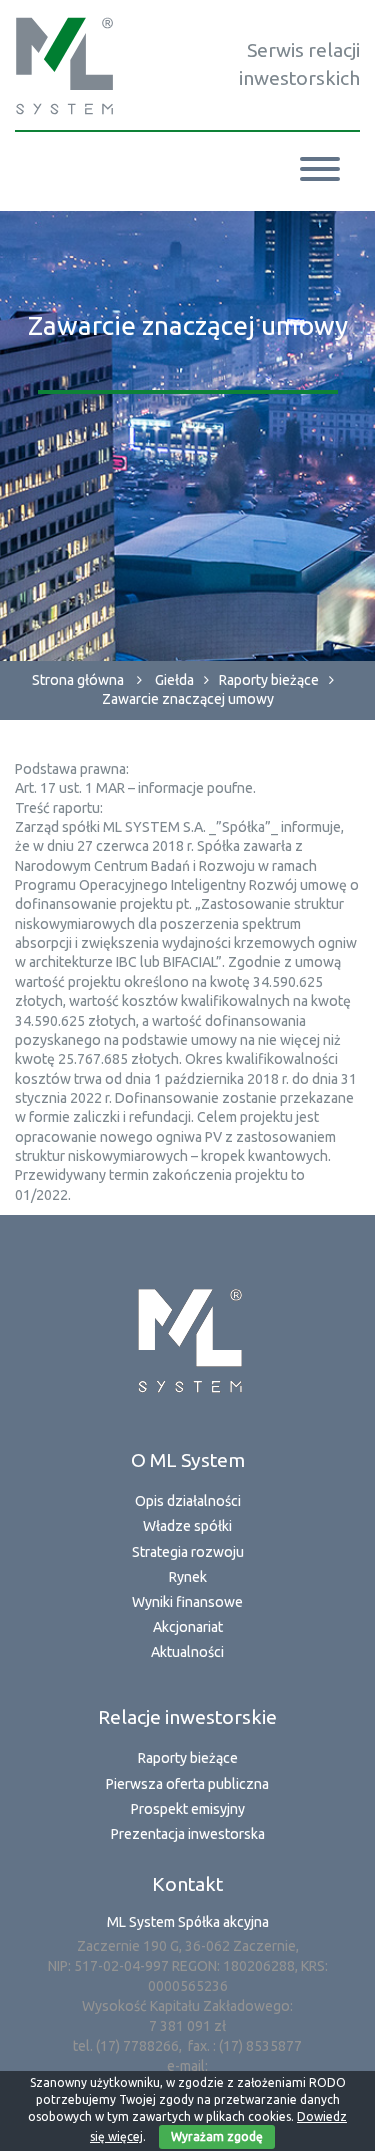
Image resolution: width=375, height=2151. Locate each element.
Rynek (188, 1577)
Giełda (174, 680)
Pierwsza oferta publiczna (187, 1784)
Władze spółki (187, 1526)
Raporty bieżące (269, 680)
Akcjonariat (188, 1627)
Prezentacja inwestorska (188, 1834)
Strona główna (78, 680)
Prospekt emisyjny (188, 1809)
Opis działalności (188, 1501)
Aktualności (187, 1652)
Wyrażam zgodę (217, 2136)
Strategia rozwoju (188, 1552)
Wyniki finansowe (187, 1602)
